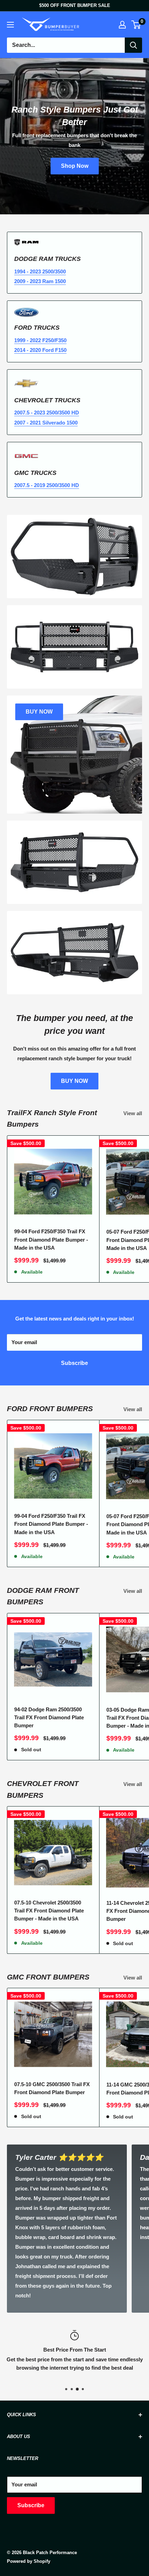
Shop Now (75, 166)
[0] (136, 25)
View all (133, 1113)
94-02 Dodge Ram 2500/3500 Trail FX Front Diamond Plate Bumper (49, 1718)
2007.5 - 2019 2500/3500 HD (47, 485)
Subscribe (74, 1363)
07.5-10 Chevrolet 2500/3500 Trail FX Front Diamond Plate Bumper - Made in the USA (49, 1911)
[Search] (133, 45)
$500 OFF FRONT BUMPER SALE (75, 5)
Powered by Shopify (29, 2561)
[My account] (122, 25)
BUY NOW (74, 1081)
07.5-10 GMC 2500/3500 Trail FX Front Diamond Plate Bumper (52, 2088)
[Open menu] (10, 25)
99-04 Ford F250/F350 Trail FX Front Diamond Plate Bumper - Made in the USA (51, 1240)
